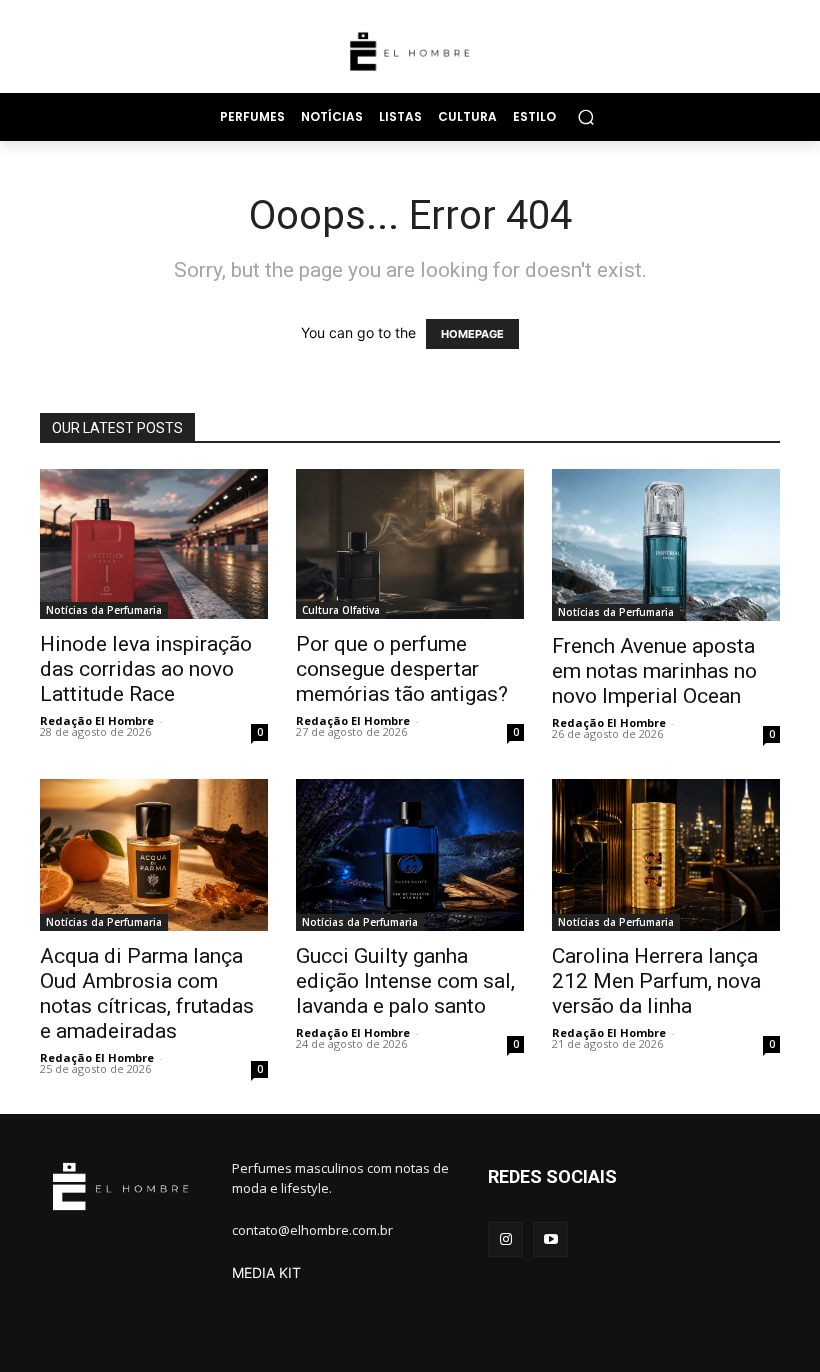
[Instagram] (505, 1239)
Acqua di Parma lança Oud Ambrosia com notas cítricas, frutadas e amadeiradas (147, 993)
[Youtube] (550, 1239)
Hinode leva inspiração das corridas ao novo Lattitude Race (146, 669)
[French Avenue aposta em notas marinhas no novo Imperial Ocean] (666, 545)
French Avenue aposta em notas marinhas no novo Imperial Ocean (654, 671)
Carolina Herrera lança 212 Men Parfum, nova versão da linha (656, 981)
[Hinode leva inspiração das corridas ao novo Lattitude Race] (154, 544)
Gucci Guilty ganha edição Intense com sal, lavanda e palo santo (405, 981)
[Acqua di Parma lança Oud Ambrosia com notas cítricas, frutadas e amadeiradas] (154, 855)
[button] (585, 116)
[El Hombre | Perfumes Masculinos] (410, 51)
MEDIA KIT (266, 1272)
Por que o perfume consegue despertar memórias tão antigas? (402, 669)
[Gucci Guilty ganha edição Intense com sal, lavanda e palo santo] (410, 855)
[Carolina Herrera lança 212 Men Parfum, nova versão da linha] (666, 855)
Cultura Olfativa (341, 610)
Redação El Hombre (97, 720)
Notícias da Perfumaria (104, 610)
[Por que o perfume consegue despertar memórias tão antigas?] (410, 544)
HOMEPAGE (472, 334)
